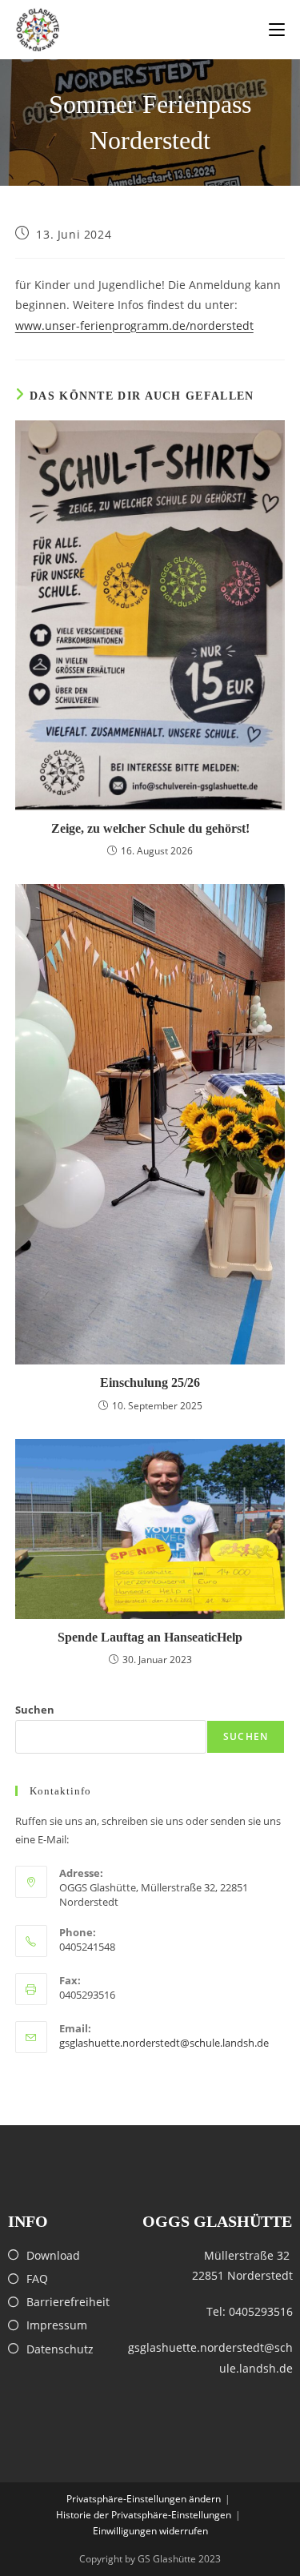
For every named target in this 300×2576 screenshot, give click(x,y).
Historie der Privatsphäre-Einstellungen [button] (144, 2515)
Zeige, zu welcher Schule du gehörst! (150, 828)
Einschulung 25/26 (150, 1382)
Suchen (35, 1710)
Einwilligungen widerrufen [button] (150, 2531)
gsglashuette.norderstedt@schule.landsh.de (164, 2043)
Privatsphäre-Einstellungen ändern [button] (144, 2499)
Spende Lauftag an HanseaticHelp (150, 1637)
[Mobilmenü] (277, 30)
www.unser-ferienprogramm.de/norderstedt (134, 326)
